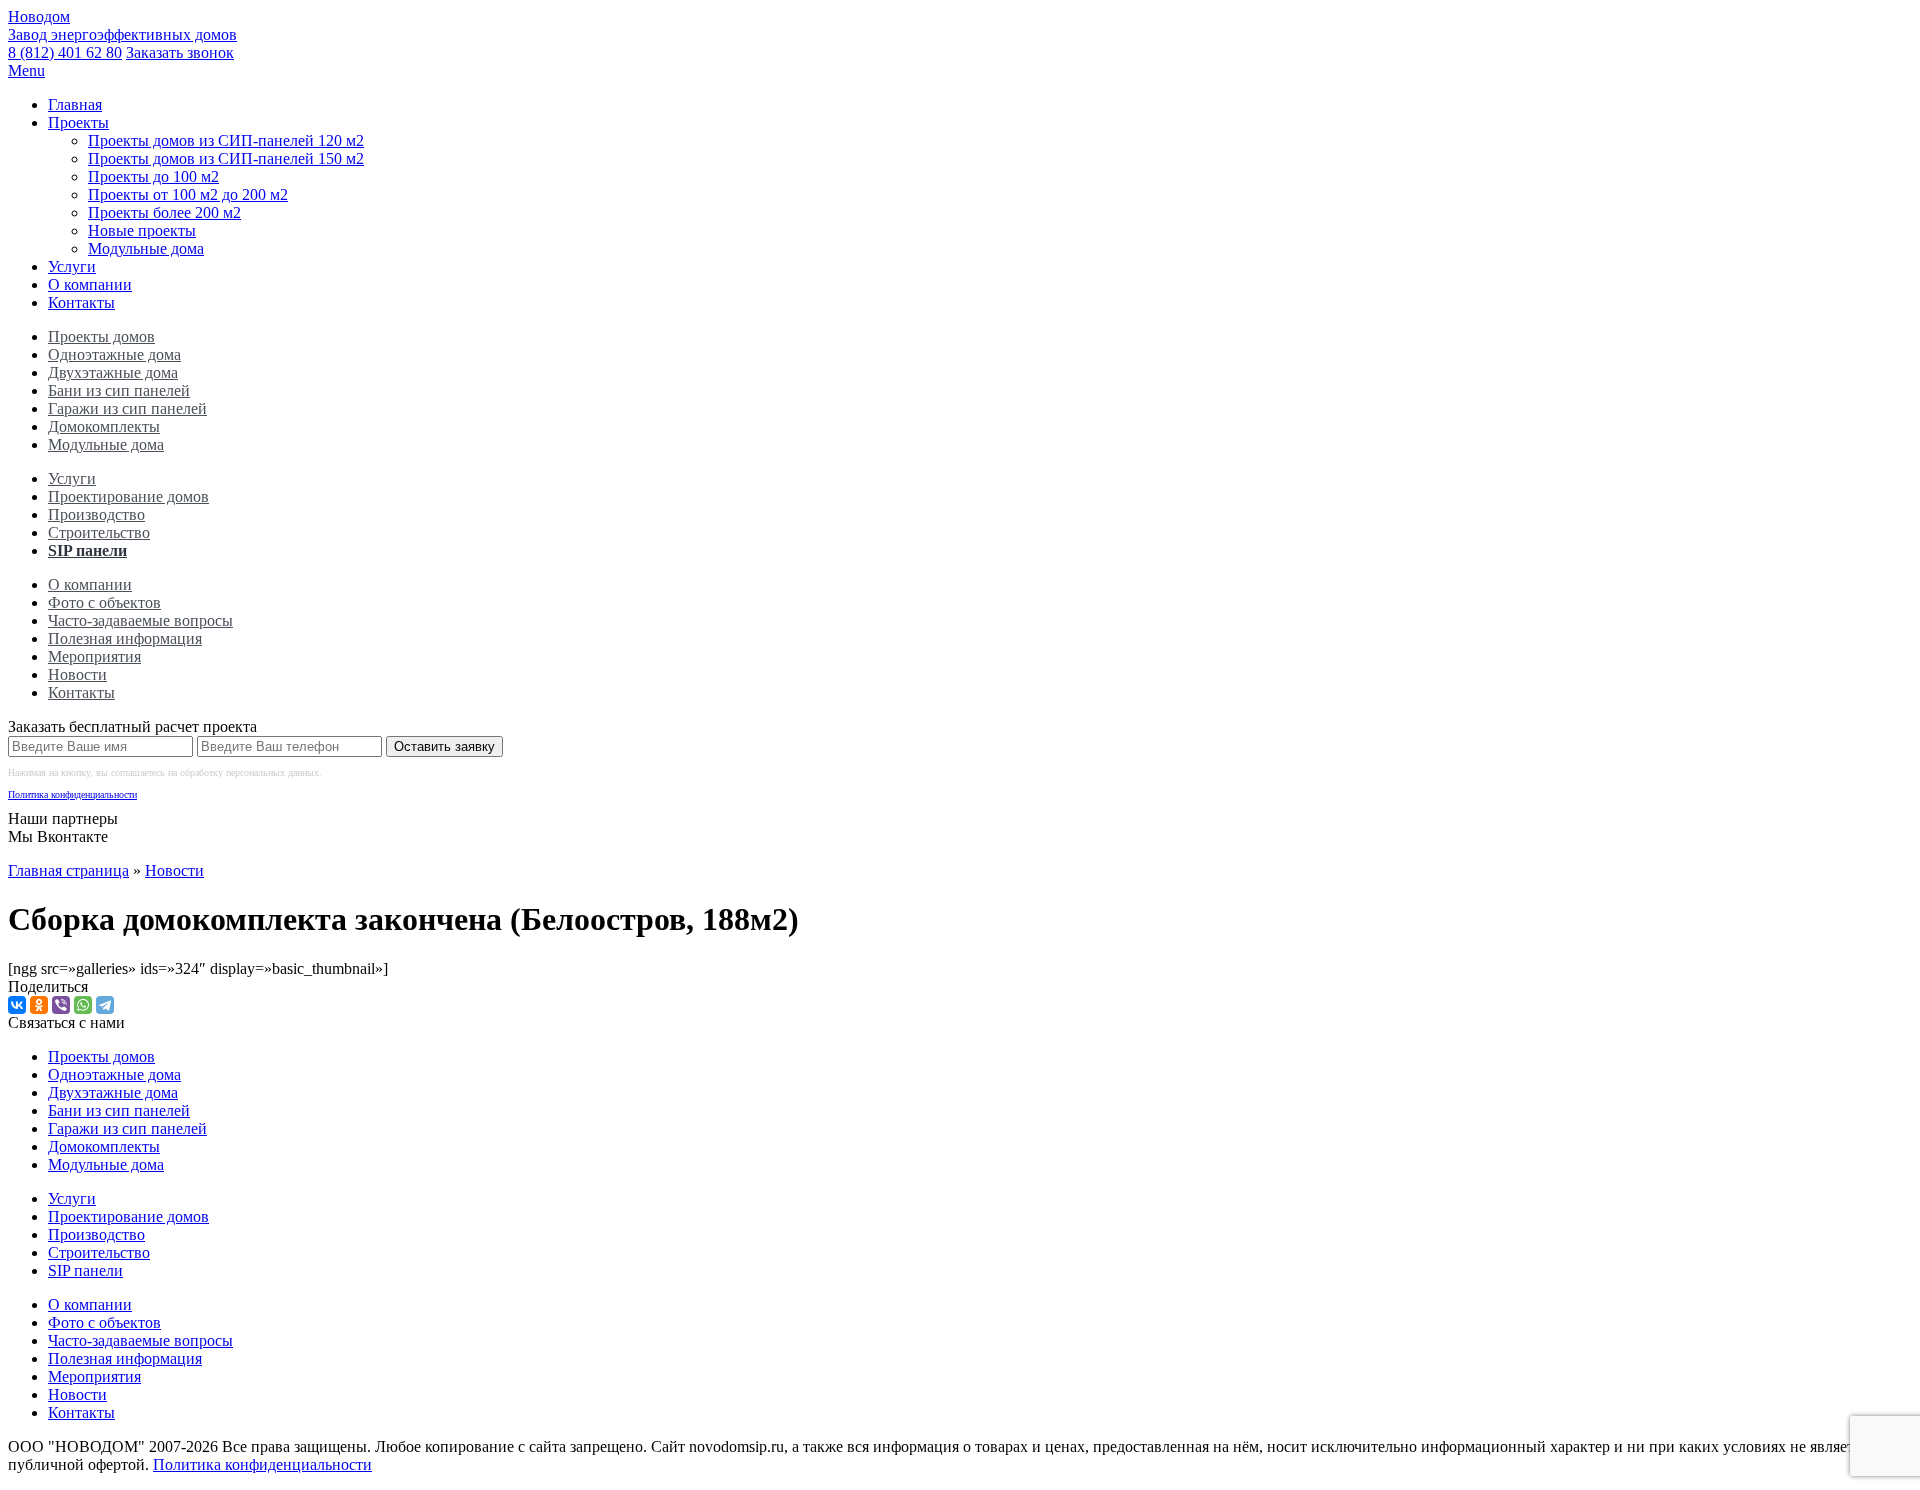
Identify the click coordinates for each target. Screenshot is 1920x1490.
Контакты (81, 302)
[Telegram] (105, 1005)
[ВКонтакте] (17, 1005)
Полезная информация (125, 638)
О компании (90, 284)
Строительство (99, 532)
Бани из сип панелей (119, 390)
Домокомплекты (104, 426)
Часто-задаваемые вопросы (140, 620)
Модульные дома (146, 248)
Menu (26, 70)
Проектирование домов (128, 496)
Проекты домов (101, 336)
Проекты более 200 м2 (164, 212)
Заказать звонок (180, 52)
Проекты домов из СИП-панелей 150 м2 (226, 158)
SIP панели (87, 550)
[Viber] (61, 1005)
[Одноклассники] (39, 1005)
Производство (96, 514)
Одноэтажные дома (114, 354)
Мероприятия (94, 656)
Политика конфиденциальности (72, 794)
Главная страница (68, 870)
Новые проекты (142, 230)
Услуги (72, 266)
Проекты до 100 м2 (153, 176)
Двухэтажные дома (113, 372)
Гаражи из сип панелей (127, 408)
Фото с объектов (104, 602)
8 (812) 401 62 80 (65, 52)
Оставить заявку (444, 746)
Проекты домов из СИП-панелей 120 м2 (226, 140)
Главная (75, 104)
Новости (77, 674)
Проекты (78, 122)
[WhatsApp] (83, 1005)
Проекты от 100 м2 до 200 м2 (188, 194)
